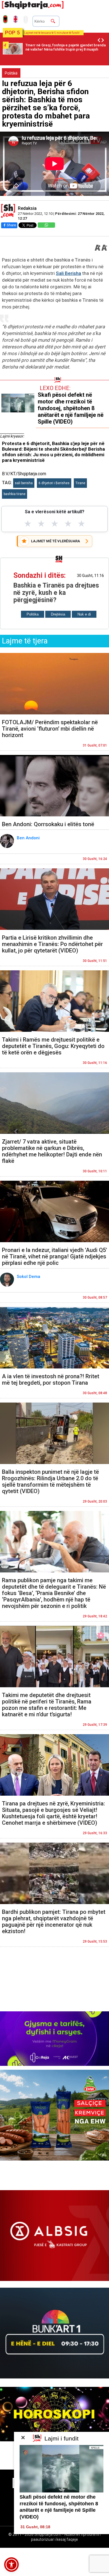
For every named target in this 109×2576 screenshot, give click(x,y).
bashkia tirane (15, 494)
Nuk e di (84, 614)
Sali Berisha (68, 273)
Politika (33, 614)
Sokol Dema (29, 1277)
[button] (11, 2565)
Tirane (80, 483)
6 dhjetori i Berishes (54, 483)
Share (11, 225)
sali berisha (24, 483)
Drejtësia (58, 614)
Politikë (11, 73)
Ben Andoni (29, 838)
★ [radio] (28, 524)
